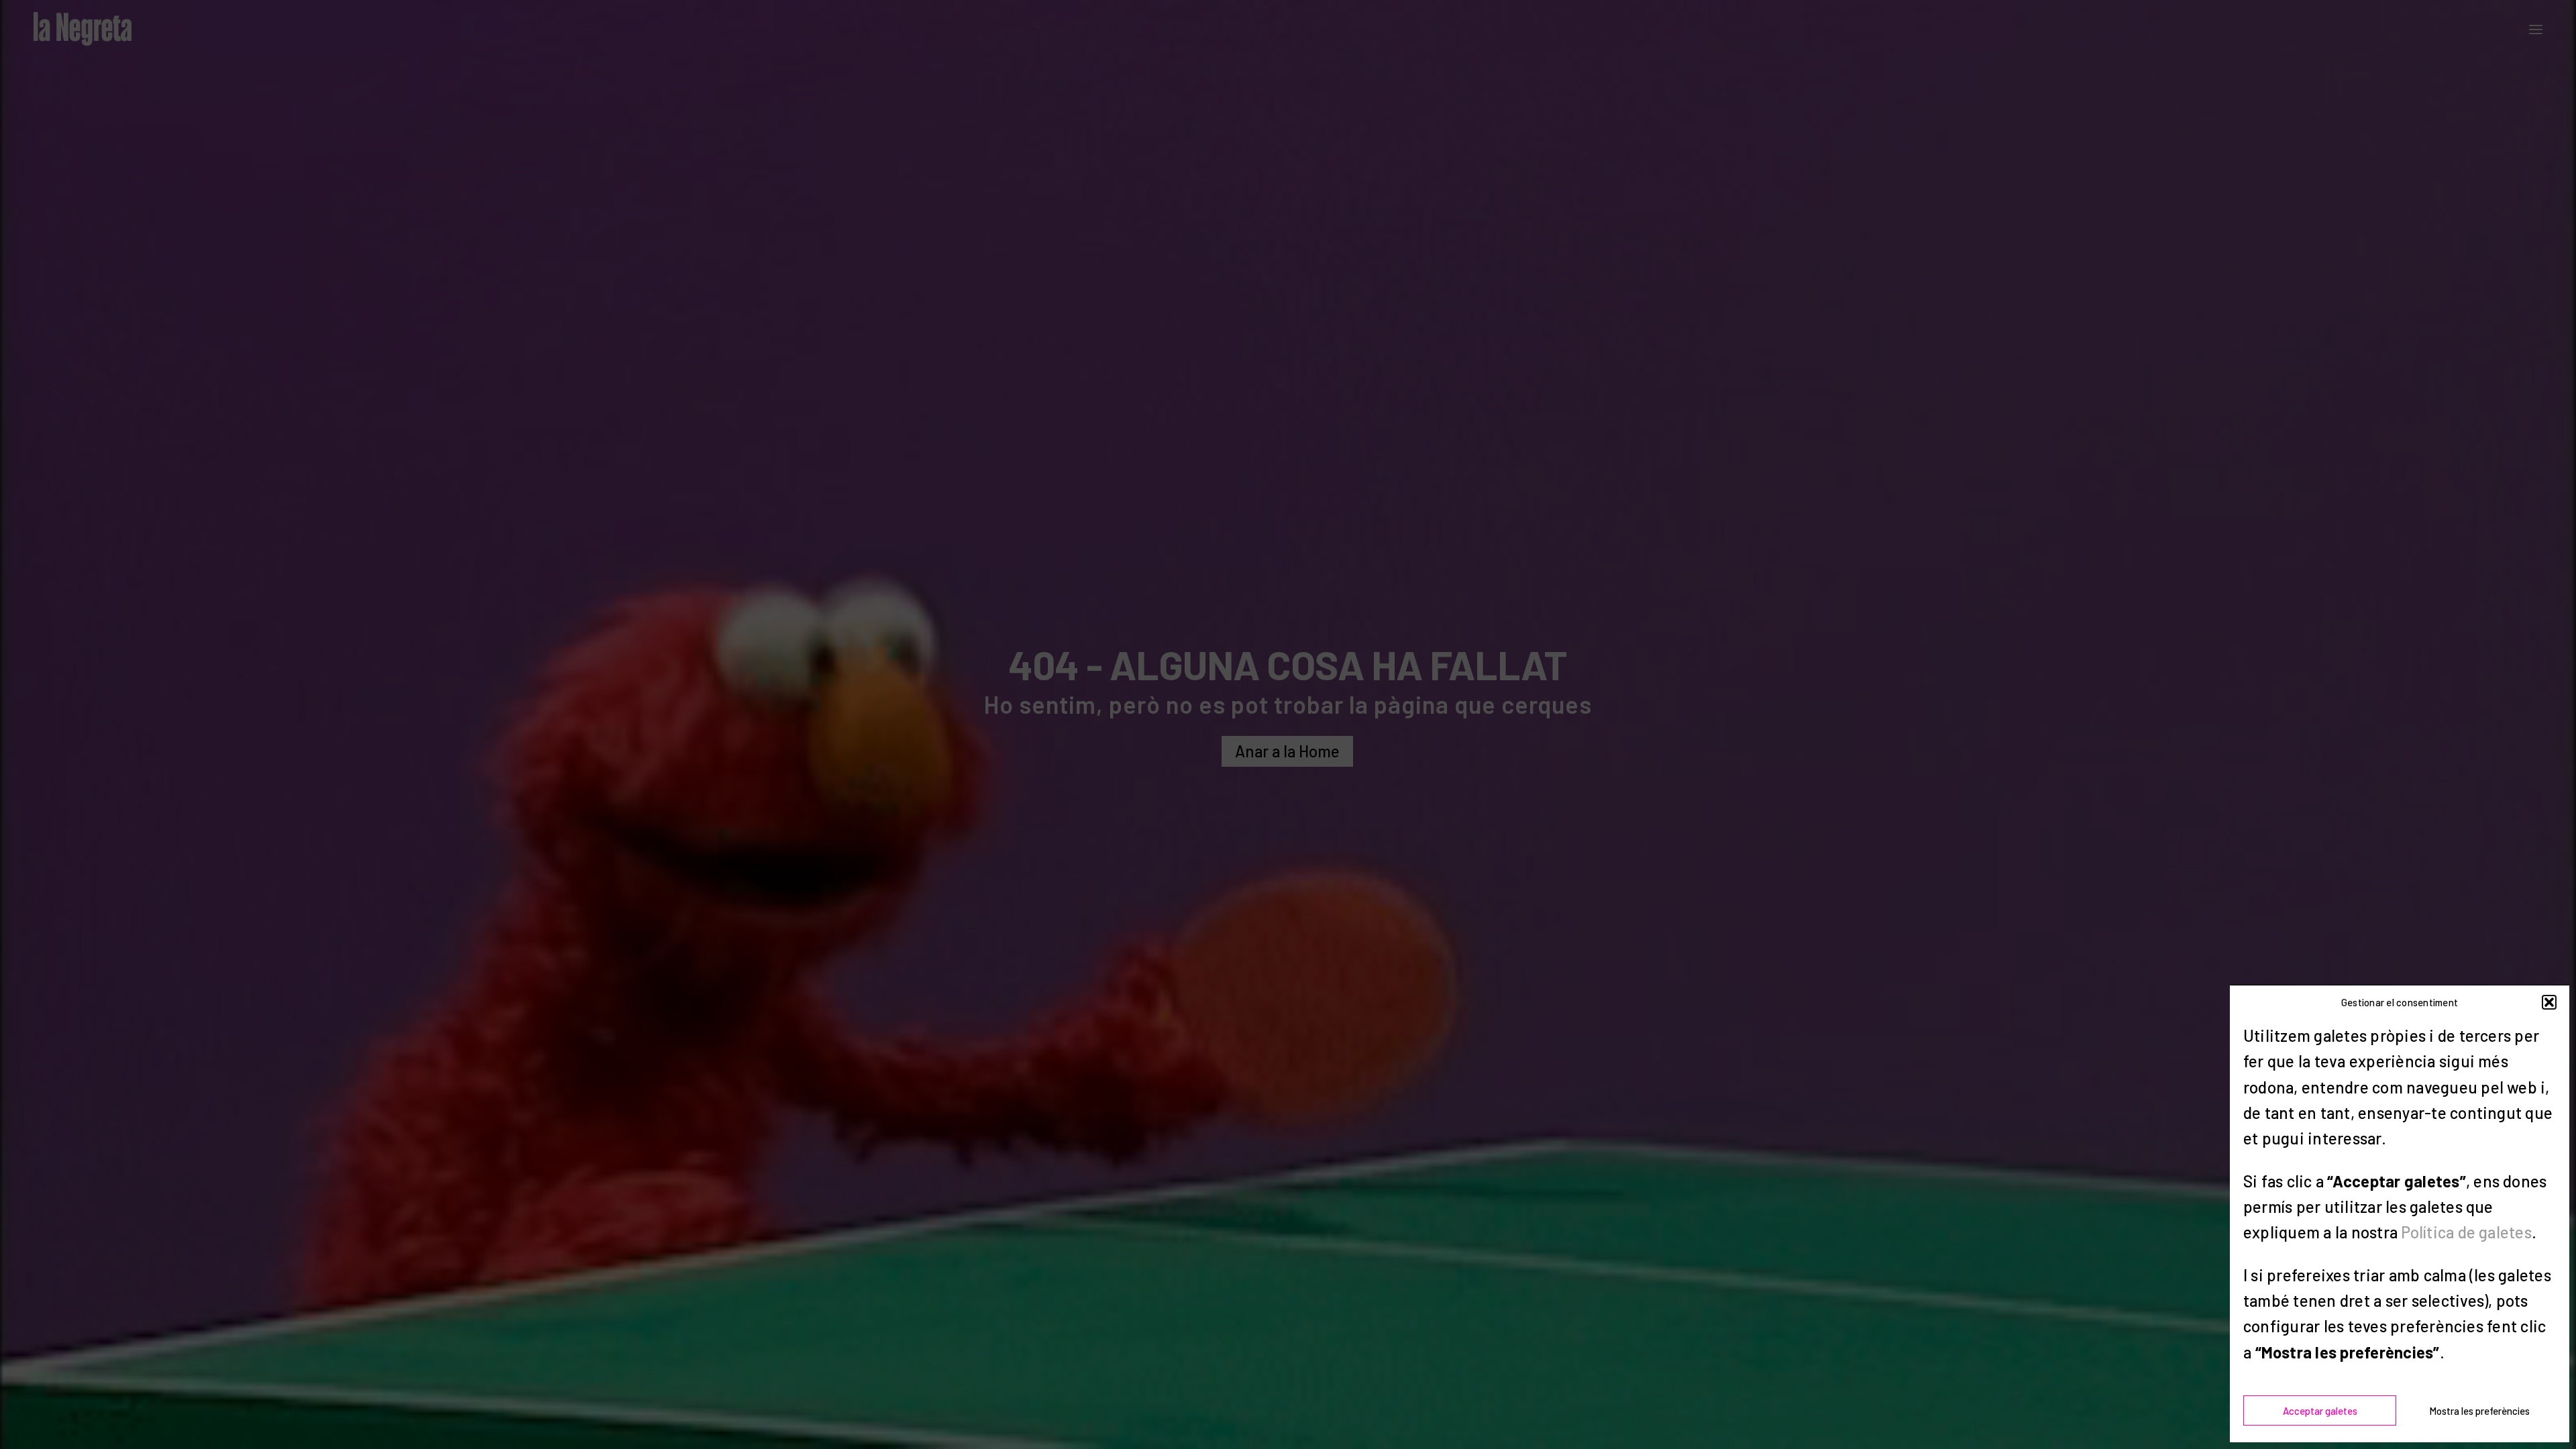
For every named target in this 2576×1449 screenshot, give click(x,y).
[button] (2549, 1002)
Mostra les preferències (2479, 1411)
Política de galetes (2466, 1232)
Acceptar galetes (2320, 1411)
